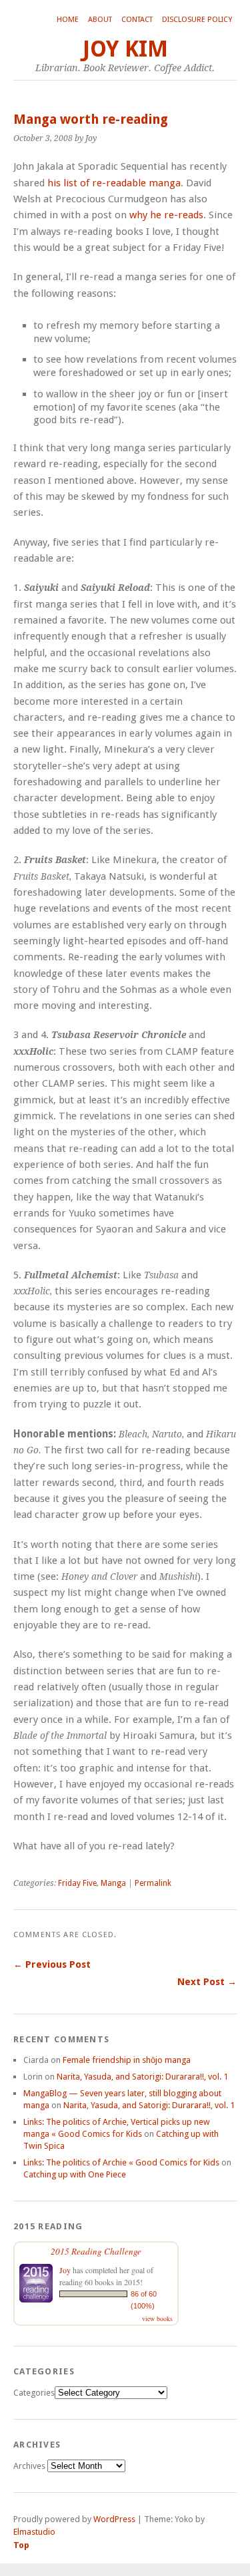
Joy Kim (125, 49)
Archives (29, 2466)
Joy (65, 2270)
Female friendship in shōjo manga (127, 2060)
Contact (137, 20)
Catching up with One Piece (75, 2174)
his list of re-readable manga (114, 183)
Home (68, 20)
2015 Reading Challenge (96, 2251)
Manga (113, 1883)
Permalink (153, 1883)
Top (21, 2545)
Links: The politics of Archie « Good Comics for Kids (121, 2162)
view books (157, 2318)
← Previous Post (52, 1964)
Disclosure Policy (197, 20)
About (100, 20)
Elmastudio (34, 2532)
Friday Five (77, 1883)
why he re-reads (166, 215)
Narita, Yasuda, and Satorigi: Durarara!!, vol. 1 (142, 2077)
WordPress (114, 2519)
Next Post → (207, 1982)
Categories (34, 2393)
